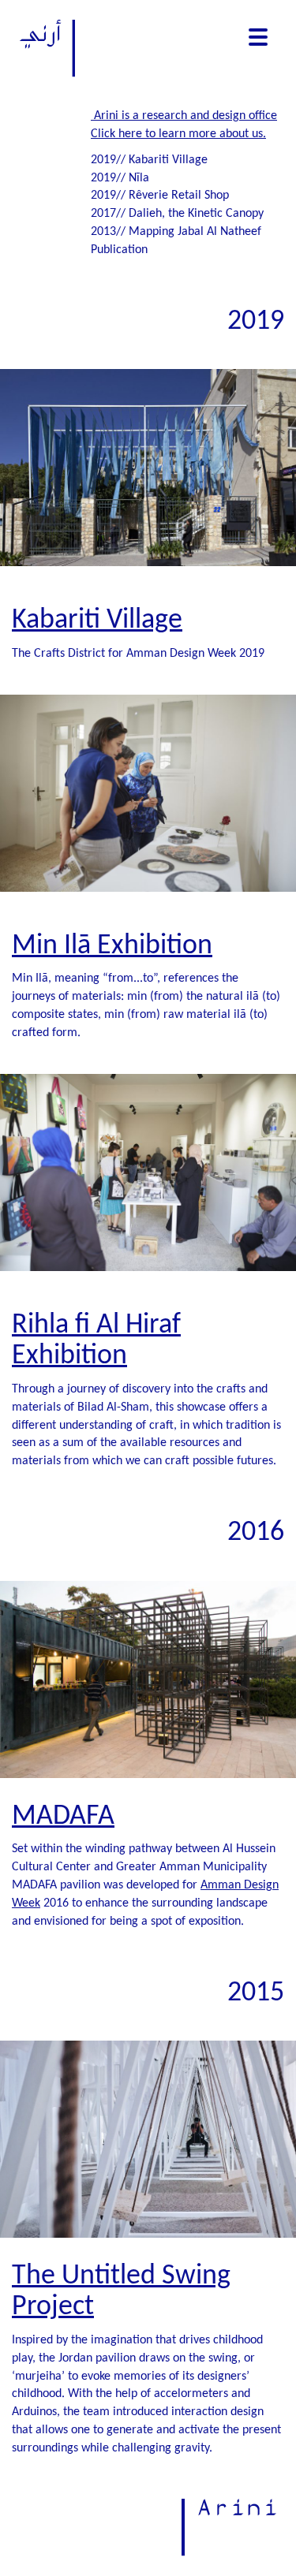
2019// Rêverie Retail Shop (160, 196)
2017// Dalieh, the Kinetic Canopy (177, 214)
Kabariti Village (97, 621)
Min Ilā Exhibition (112, 946)
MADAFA (63, 1817)
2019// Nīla (120, 178)
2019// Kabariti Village (149, 160)
